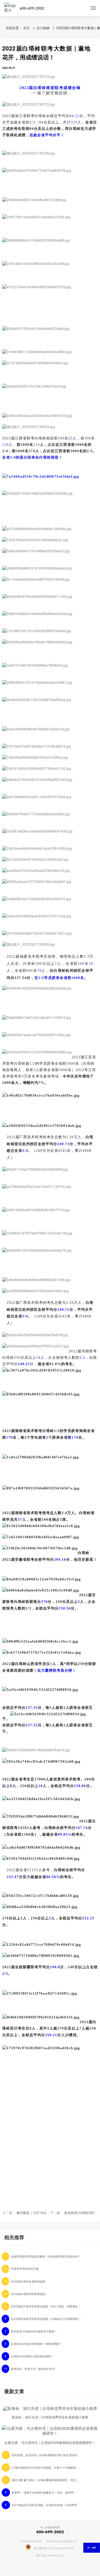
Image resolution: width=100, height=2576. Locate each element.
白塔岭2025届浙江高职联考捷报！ (32, 2357)
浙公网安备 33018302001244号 (54, 2549)
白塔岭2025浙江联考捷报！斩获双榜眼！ (36, 2344)
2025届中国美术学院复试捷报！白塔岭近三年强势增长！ (46, 2319)
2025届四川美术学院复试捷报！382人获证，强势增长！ (46, 2307)
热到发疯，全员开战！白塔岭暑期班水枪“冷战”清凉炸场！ (46, 2455)
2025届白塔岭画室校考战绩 (28, 2294)
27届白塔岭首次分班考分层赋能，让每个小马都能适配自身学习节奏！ (46, 2468)
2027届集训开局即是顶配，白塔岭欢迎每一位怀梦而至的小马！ (46, 2505)
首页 (26, 28)
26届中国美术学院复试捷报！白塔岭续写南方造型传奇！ (46, 2257)
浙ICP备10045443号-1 (50, 2556)
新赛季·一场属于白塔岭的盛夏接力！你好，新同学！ (44, 2493)
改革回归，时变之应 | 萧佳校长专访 (33, 2369)
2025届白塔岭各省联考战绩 (28, 2282)
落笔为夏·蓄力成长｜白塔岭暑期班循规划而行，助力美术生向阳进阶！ (46, 2480)
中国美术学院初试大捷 (25, 2269)
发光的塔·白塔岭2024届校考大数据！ (34, 2332)
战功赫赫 (43, 28)
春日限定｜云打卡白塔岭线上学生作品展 (46, 2213)
